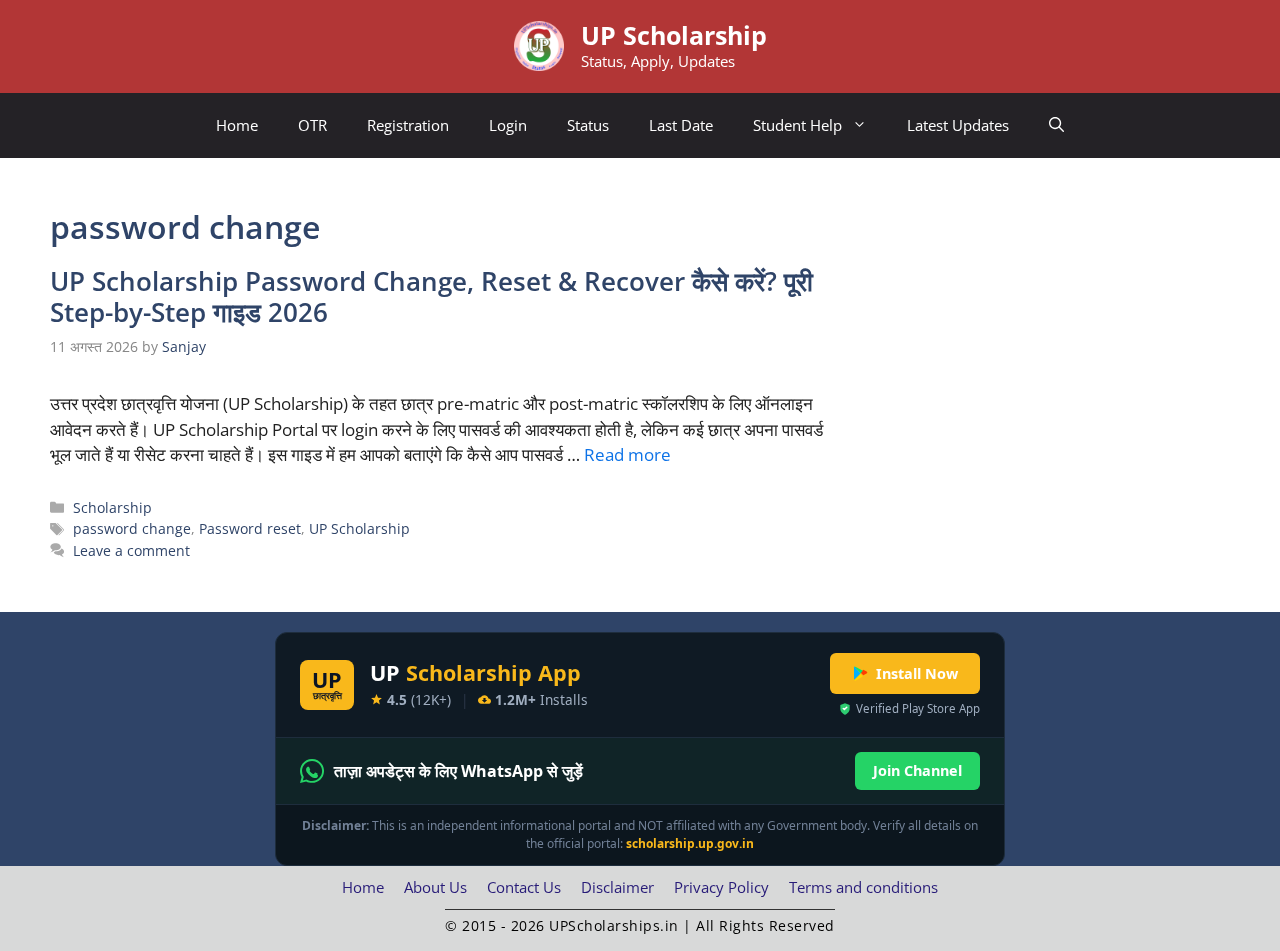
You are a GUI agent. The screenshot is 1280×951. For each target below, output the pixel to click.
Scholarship (112, 507)
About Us (435, 887)
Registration (408, 125)
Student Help (797, 125)
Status (588, 125)
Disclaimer (617, 887)
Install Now (917, 673)
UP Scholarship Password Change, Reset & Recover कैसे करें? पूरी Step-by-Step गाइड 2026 (431, 296)
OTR (312, 125)
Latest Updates (958, 125)
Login (508, 125)
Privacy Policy (721, 887)
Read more (627, 454)
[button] (1056, 125)
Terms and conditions (863, 887)
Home (237, 125)
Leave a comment (131, 550)
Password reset (250, 528)
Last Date (681, 125)
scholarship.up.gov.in (690, 843)
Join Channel (917, 770)
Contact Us (524, 887)
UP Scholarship (674, 35)
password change (132, 528)
